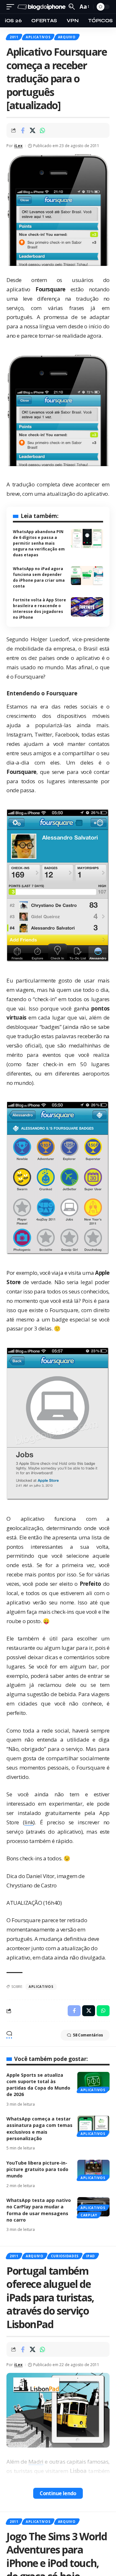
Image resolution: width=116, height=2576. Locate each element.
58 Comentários (88, 2035)
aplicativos (41, 1987)
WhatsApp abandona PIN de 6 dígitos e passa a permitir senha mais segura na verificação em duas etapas (39, 543)
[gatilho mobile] (12, 7)
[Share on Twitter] (33, 130)
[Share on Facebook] (23, 130)
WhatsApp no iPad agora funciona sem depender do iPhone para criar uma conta (39, 577)
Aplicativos (38, 37)
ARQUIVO (67, 37)
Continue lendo (58, 2493)
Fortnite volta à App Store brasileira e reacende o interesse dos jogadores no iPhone (39, 609)
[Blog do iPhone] (42, 7)
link (29, 1822)
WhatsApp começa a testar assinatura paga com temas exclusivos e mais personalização (39, 2129)
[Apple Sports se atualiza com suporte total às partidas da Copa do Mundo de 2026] (93, 2082)
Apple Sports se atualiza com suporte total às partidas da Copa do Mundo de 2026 (38, 2085)
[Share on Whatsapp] (43, 130)
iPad (91, 2256)
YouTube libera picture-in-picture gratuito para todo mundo (37, 2169)
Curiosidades (65, 2256)
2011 (14, 37)
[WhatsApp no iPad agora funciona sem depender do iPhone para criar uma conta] (87, 576)
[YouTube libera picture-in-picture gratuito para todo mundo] (93, 2169)
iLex (18, 146)
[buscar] (72, 7)
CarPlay (89, 2215)
